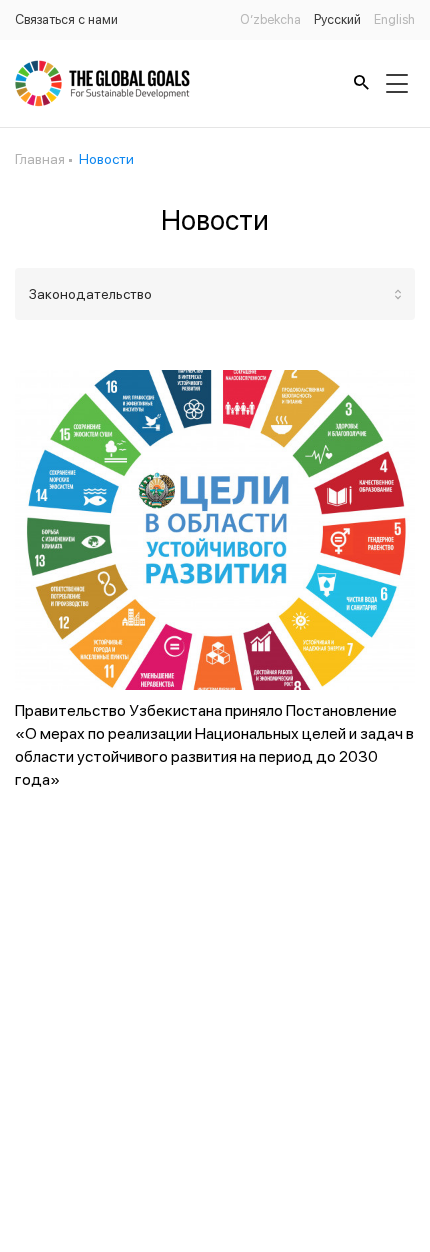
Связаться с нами (66, 19)
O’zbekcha (270, 19)
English (394, 19)
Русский (337, 19)
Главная (40, 159)
